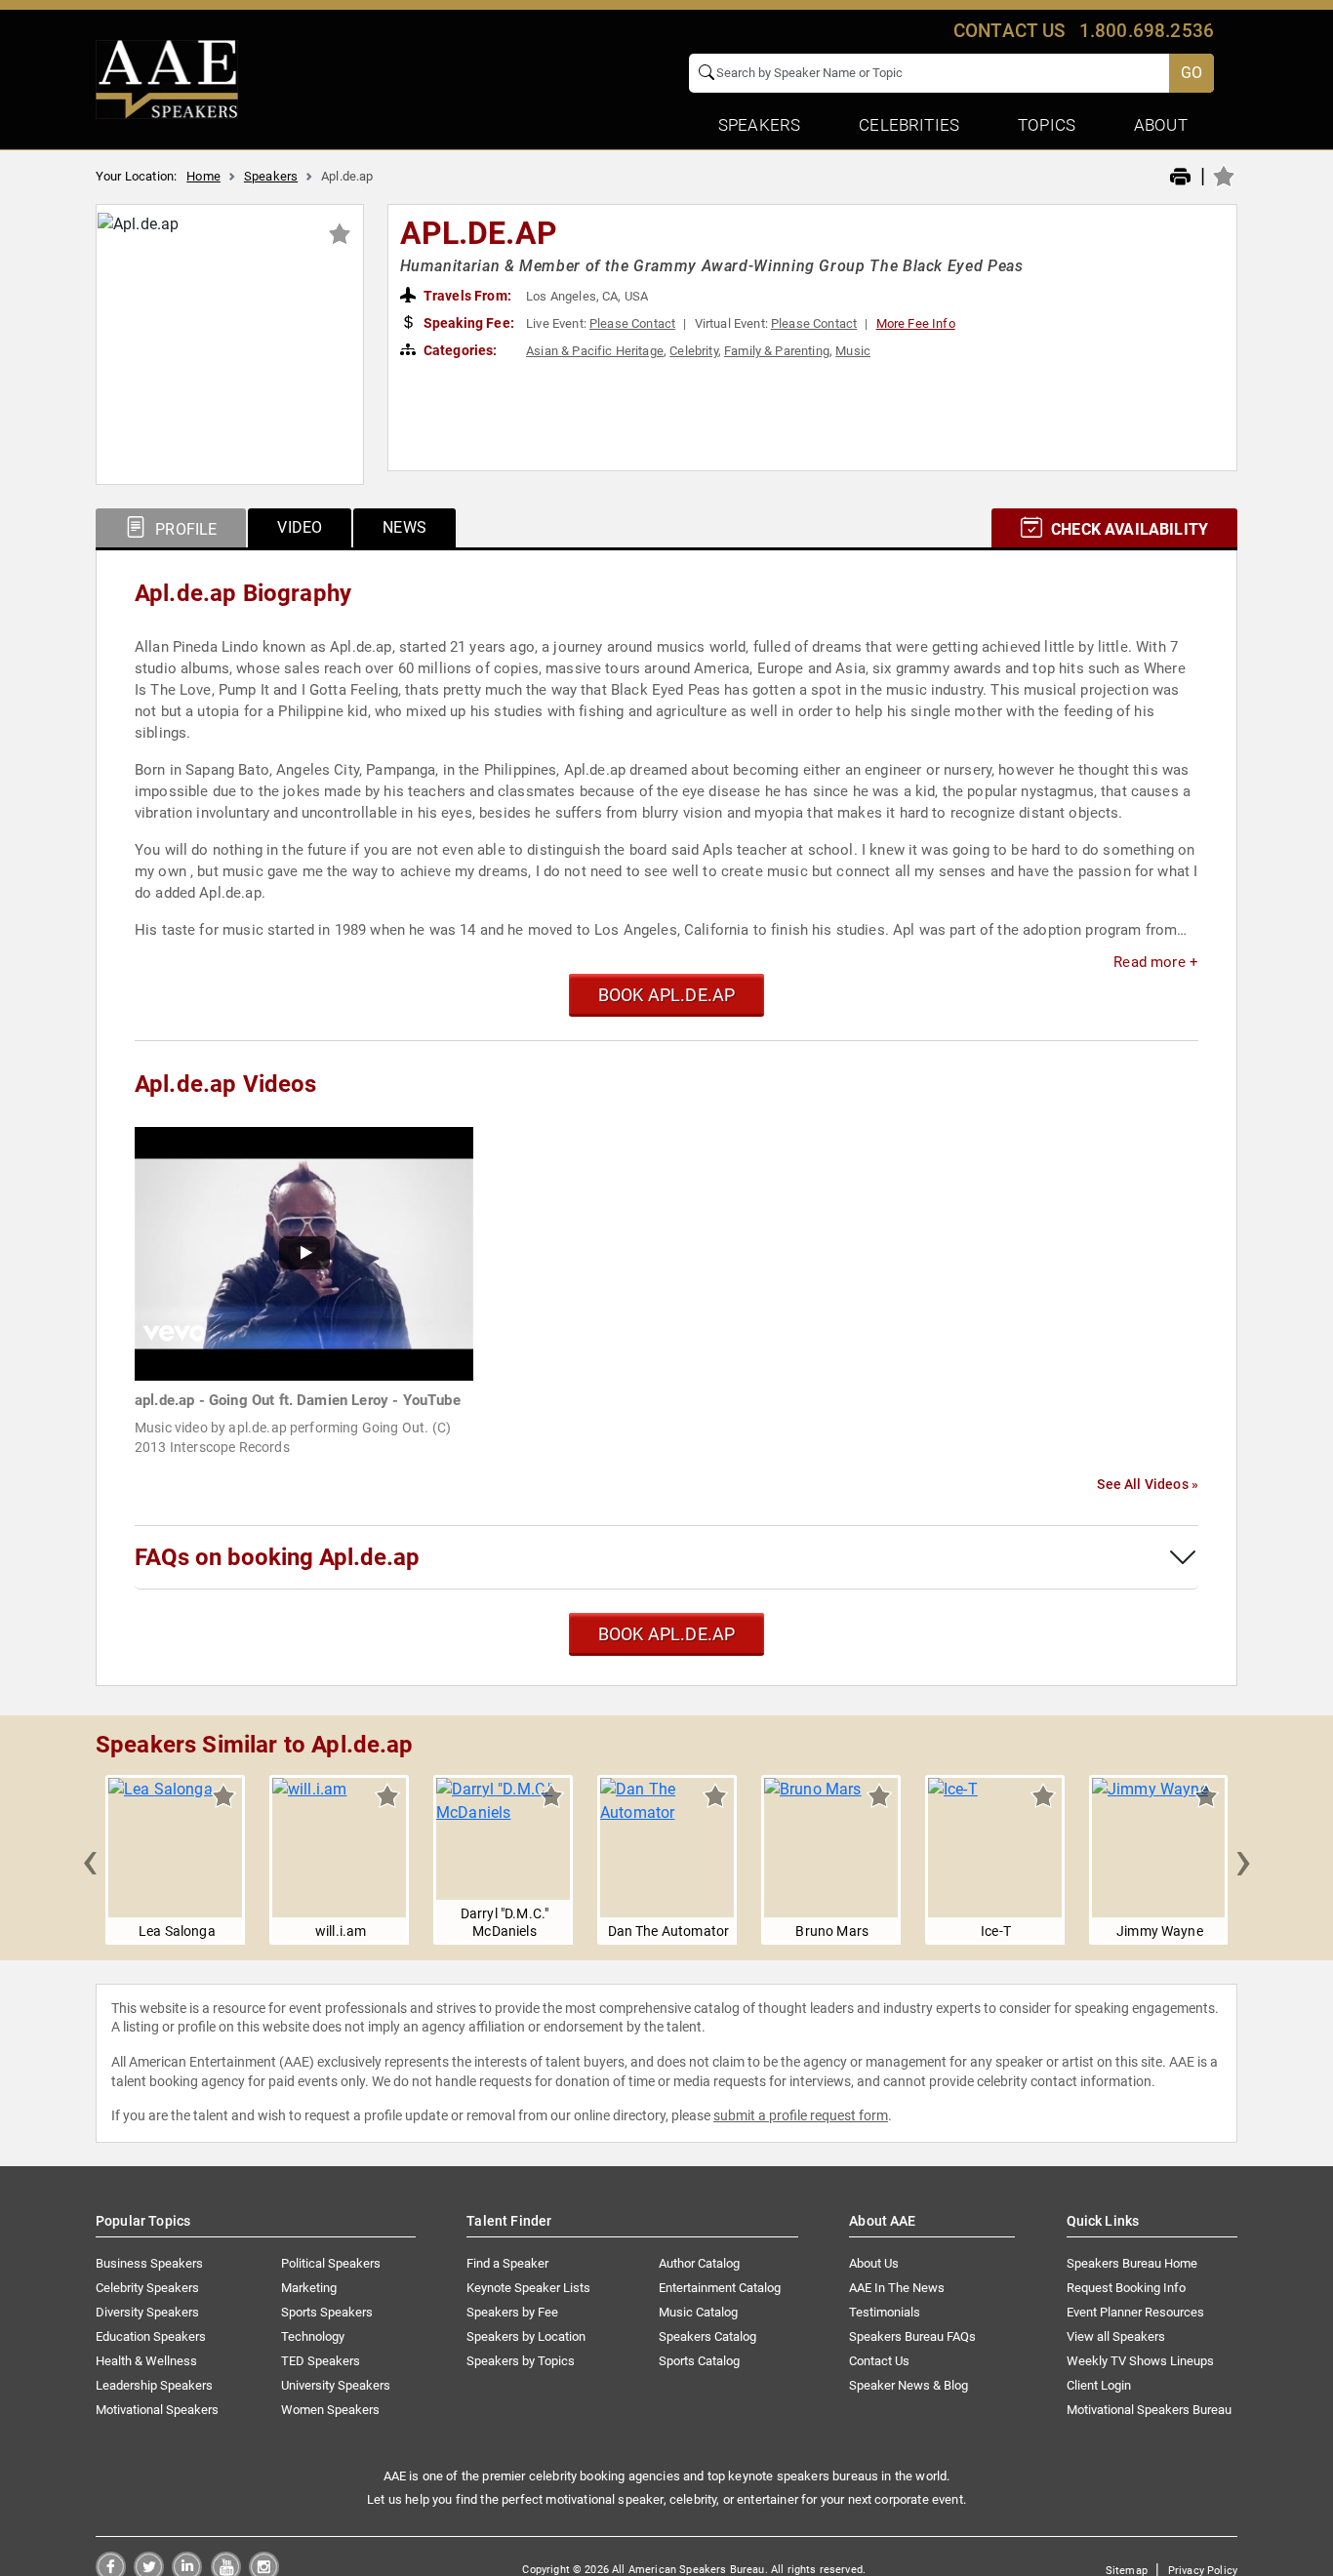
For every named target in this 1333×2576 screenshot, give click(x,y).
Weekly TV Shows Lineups (1140, 2361)
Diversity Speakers (147, 2312)
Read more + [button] (1156, 962)
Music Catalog (698, 2312)
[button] (90, 1860)
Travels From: (466, 296)
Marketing (309, 2288)
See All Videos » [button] (1148, 1484)
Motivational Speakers (157, 2410)
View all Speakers (1116, 2336)
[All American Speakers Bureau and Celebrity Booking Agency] (167, 78)
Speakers (271, 176)
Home (203, 176)
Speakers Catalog (707, 2336)
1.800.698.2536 (1147, 31)
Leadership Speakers (154, 2385)
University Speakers (336, 2385)
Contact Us (879, 2361)
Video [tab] (300, 527)
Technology (313, 2336)
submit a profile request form (801, 2115)
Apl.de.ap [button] (479, 233)
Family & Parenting (777, 351)
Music (853, 351)
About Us (874, 2263)
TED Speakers (321, 2361)
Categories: (459, 350)
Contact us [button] (1010, 31)
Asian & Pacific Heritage (595, 351)
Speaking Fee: (467, 323)
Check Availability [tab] (1128, 529)
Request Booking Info (1126, 2288)
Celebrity (693, 351)
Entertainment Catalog (720, 2288)
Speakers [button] (759, 125)
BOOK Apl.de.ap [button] (667, 995)
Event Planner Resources (1135, 2312)
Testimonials (885, 2312)
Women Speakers (330, 2410)
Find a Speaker (507, 2263)
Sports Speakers (327, 2312)
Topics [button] (1047, 125)
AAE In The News (897, 2288)
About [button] (1161, 125)
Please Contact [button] (632, 323)
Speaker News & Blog (909, 2385)
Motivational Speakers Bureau (1149, 2410)
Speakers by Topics (521, 2361)
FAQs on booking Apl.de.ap (277, 1557)
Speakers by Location (526, 2336)
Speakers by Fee (512, 2312)
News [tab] (404, 527)
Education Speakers (151, 2336)
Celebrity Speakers (147, 2288)
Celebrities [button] (909, 125)
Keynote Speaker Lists (528, 2288)
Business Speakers (149, 2263)
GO (1192, 73)
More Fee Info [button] (916, 323)
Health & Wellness (146, 2361)
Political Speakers (331, 2263)
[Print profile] (1180, 178)
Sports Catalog (699, 2361)
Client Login (1099, 2385)
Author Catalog (699, 2263)
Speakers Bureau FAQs (912, 2336)
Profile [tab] (184, 529)
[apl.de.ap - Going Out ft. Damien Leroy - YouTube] (304, 1252)
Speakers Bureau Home (1132, 2263)
